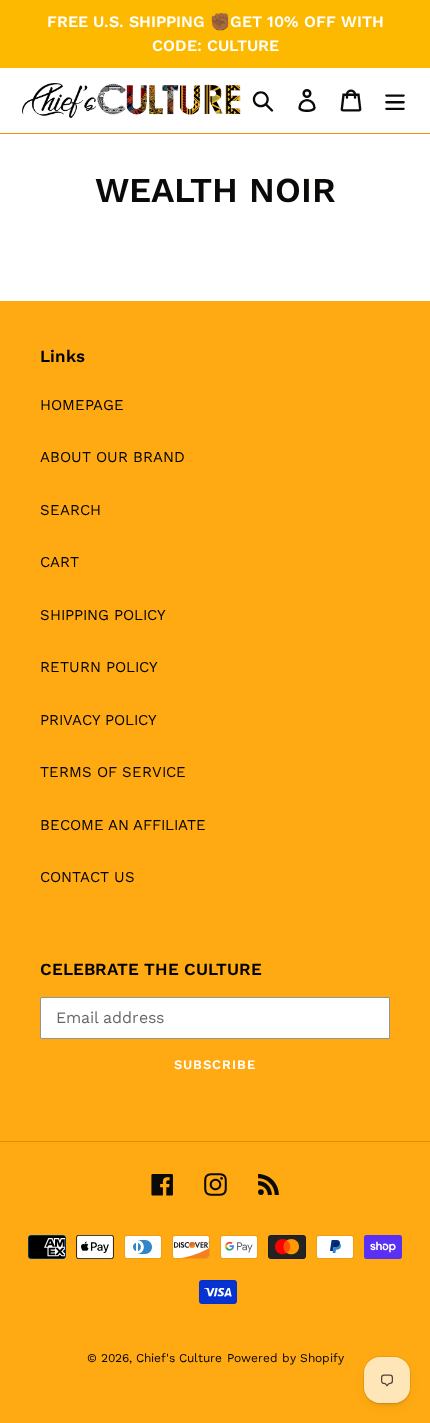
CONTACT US (87, 877)
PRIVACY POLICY (98, 720)
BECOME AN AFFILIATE (123, 825)
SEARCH (70, 510)
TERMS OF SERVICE (113, 772)
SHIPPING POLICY (103, 615)
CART (59, 562)
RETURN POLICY (99, 667)
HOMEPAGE (82, 405)
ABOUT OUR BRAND (112, 457)
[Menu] (395, 101)
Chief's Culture (179, 1358)
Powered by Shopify (285, 1358)
